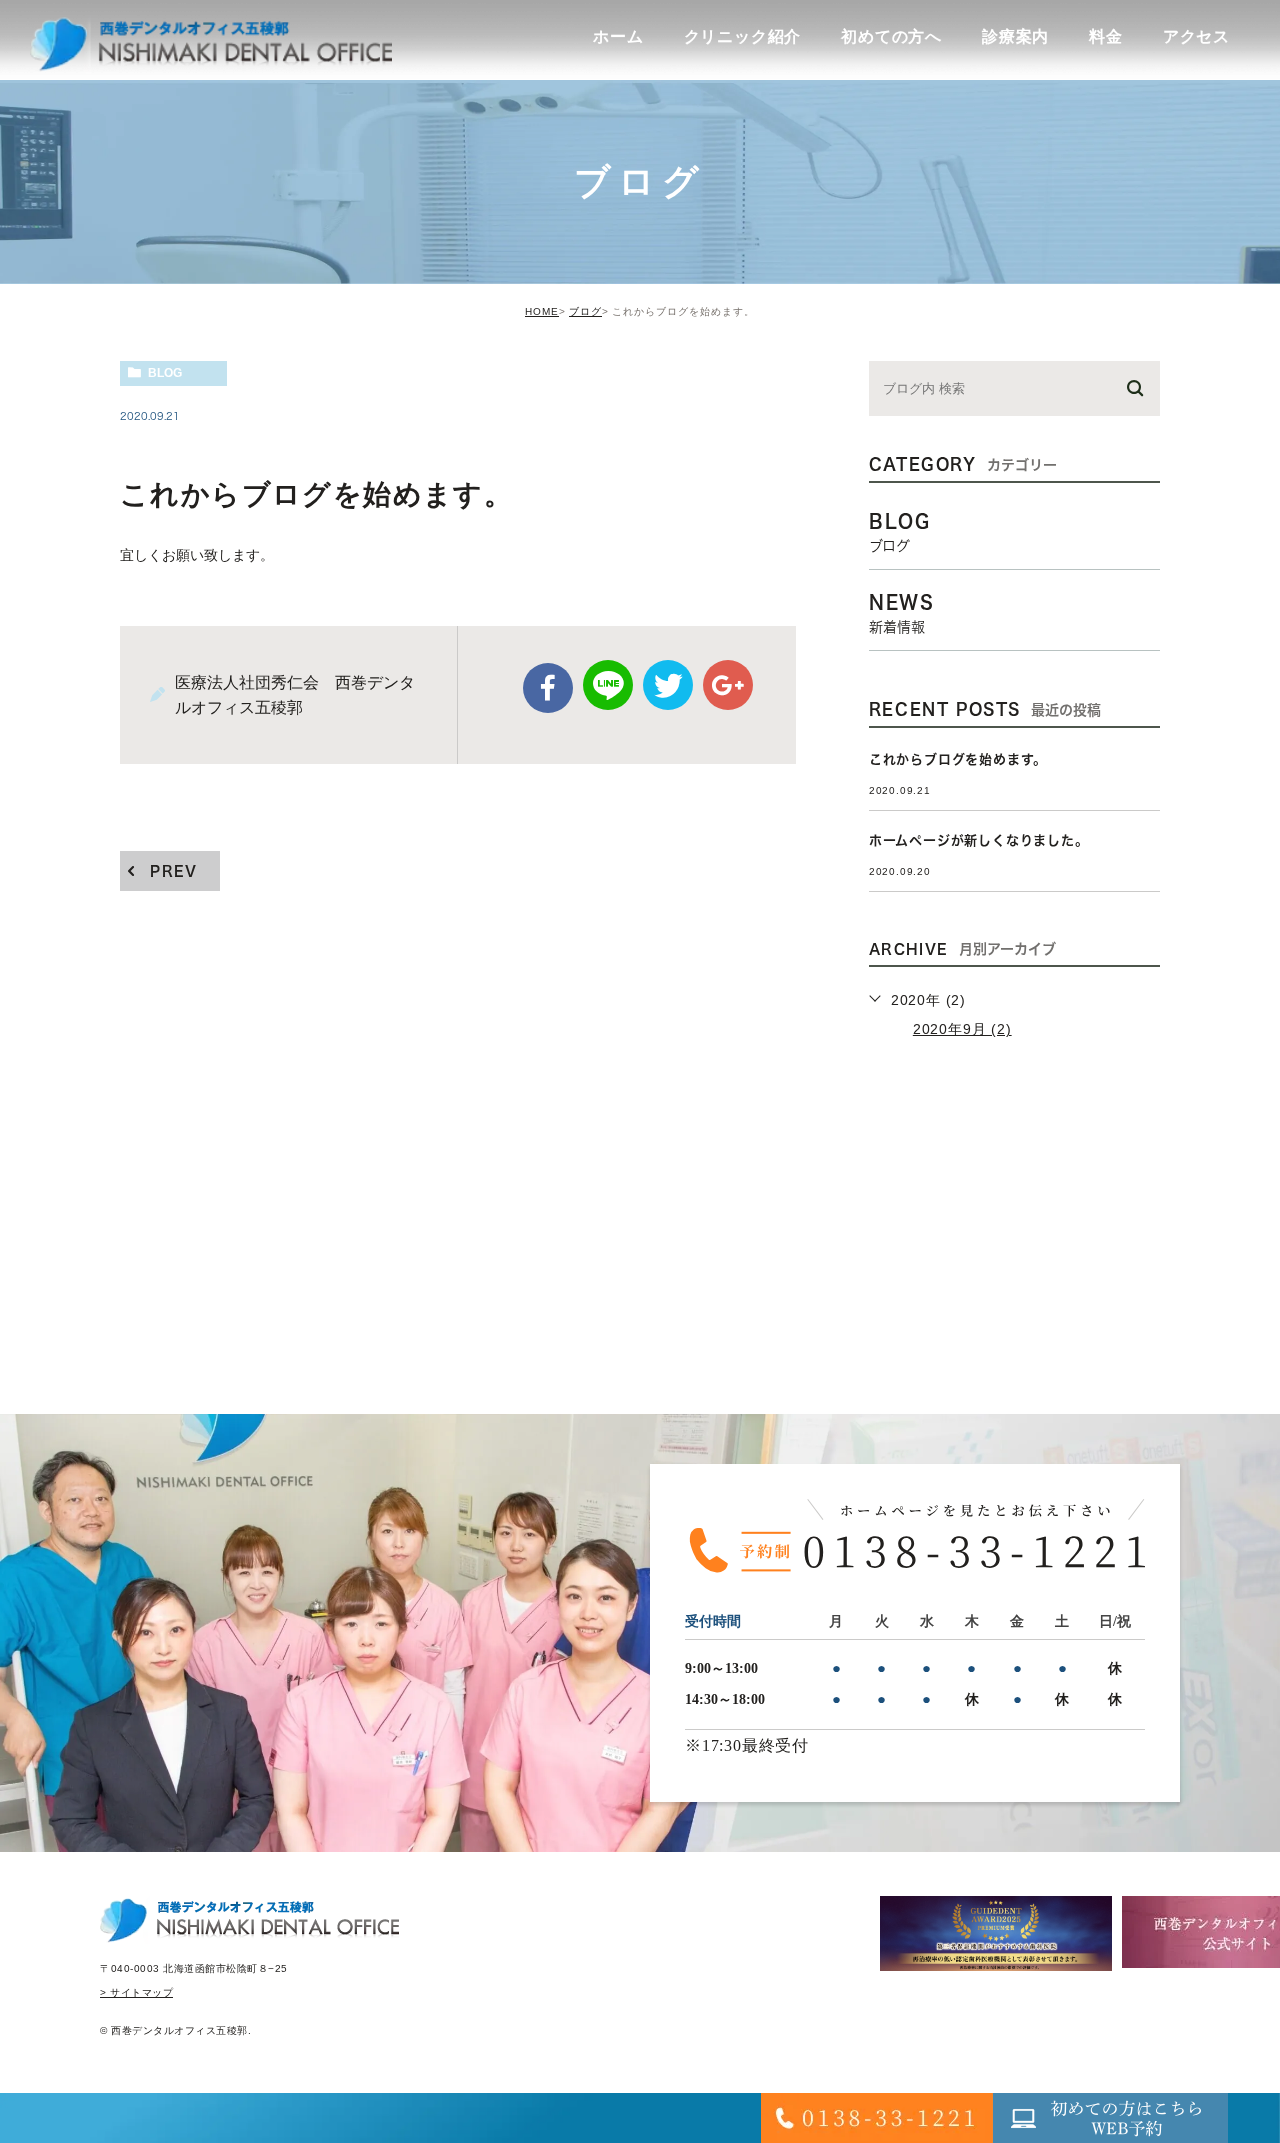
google (728, 685)
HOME (542, 311)
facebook (548, 688)
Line (608, 685)
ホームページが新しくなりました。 (979, 840)
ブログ (585, 311)
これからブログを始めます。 (958, 759)
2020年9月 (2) (962, 1029)
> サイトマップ (136, 1992)
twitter (668, 685)
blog (165, 373)
